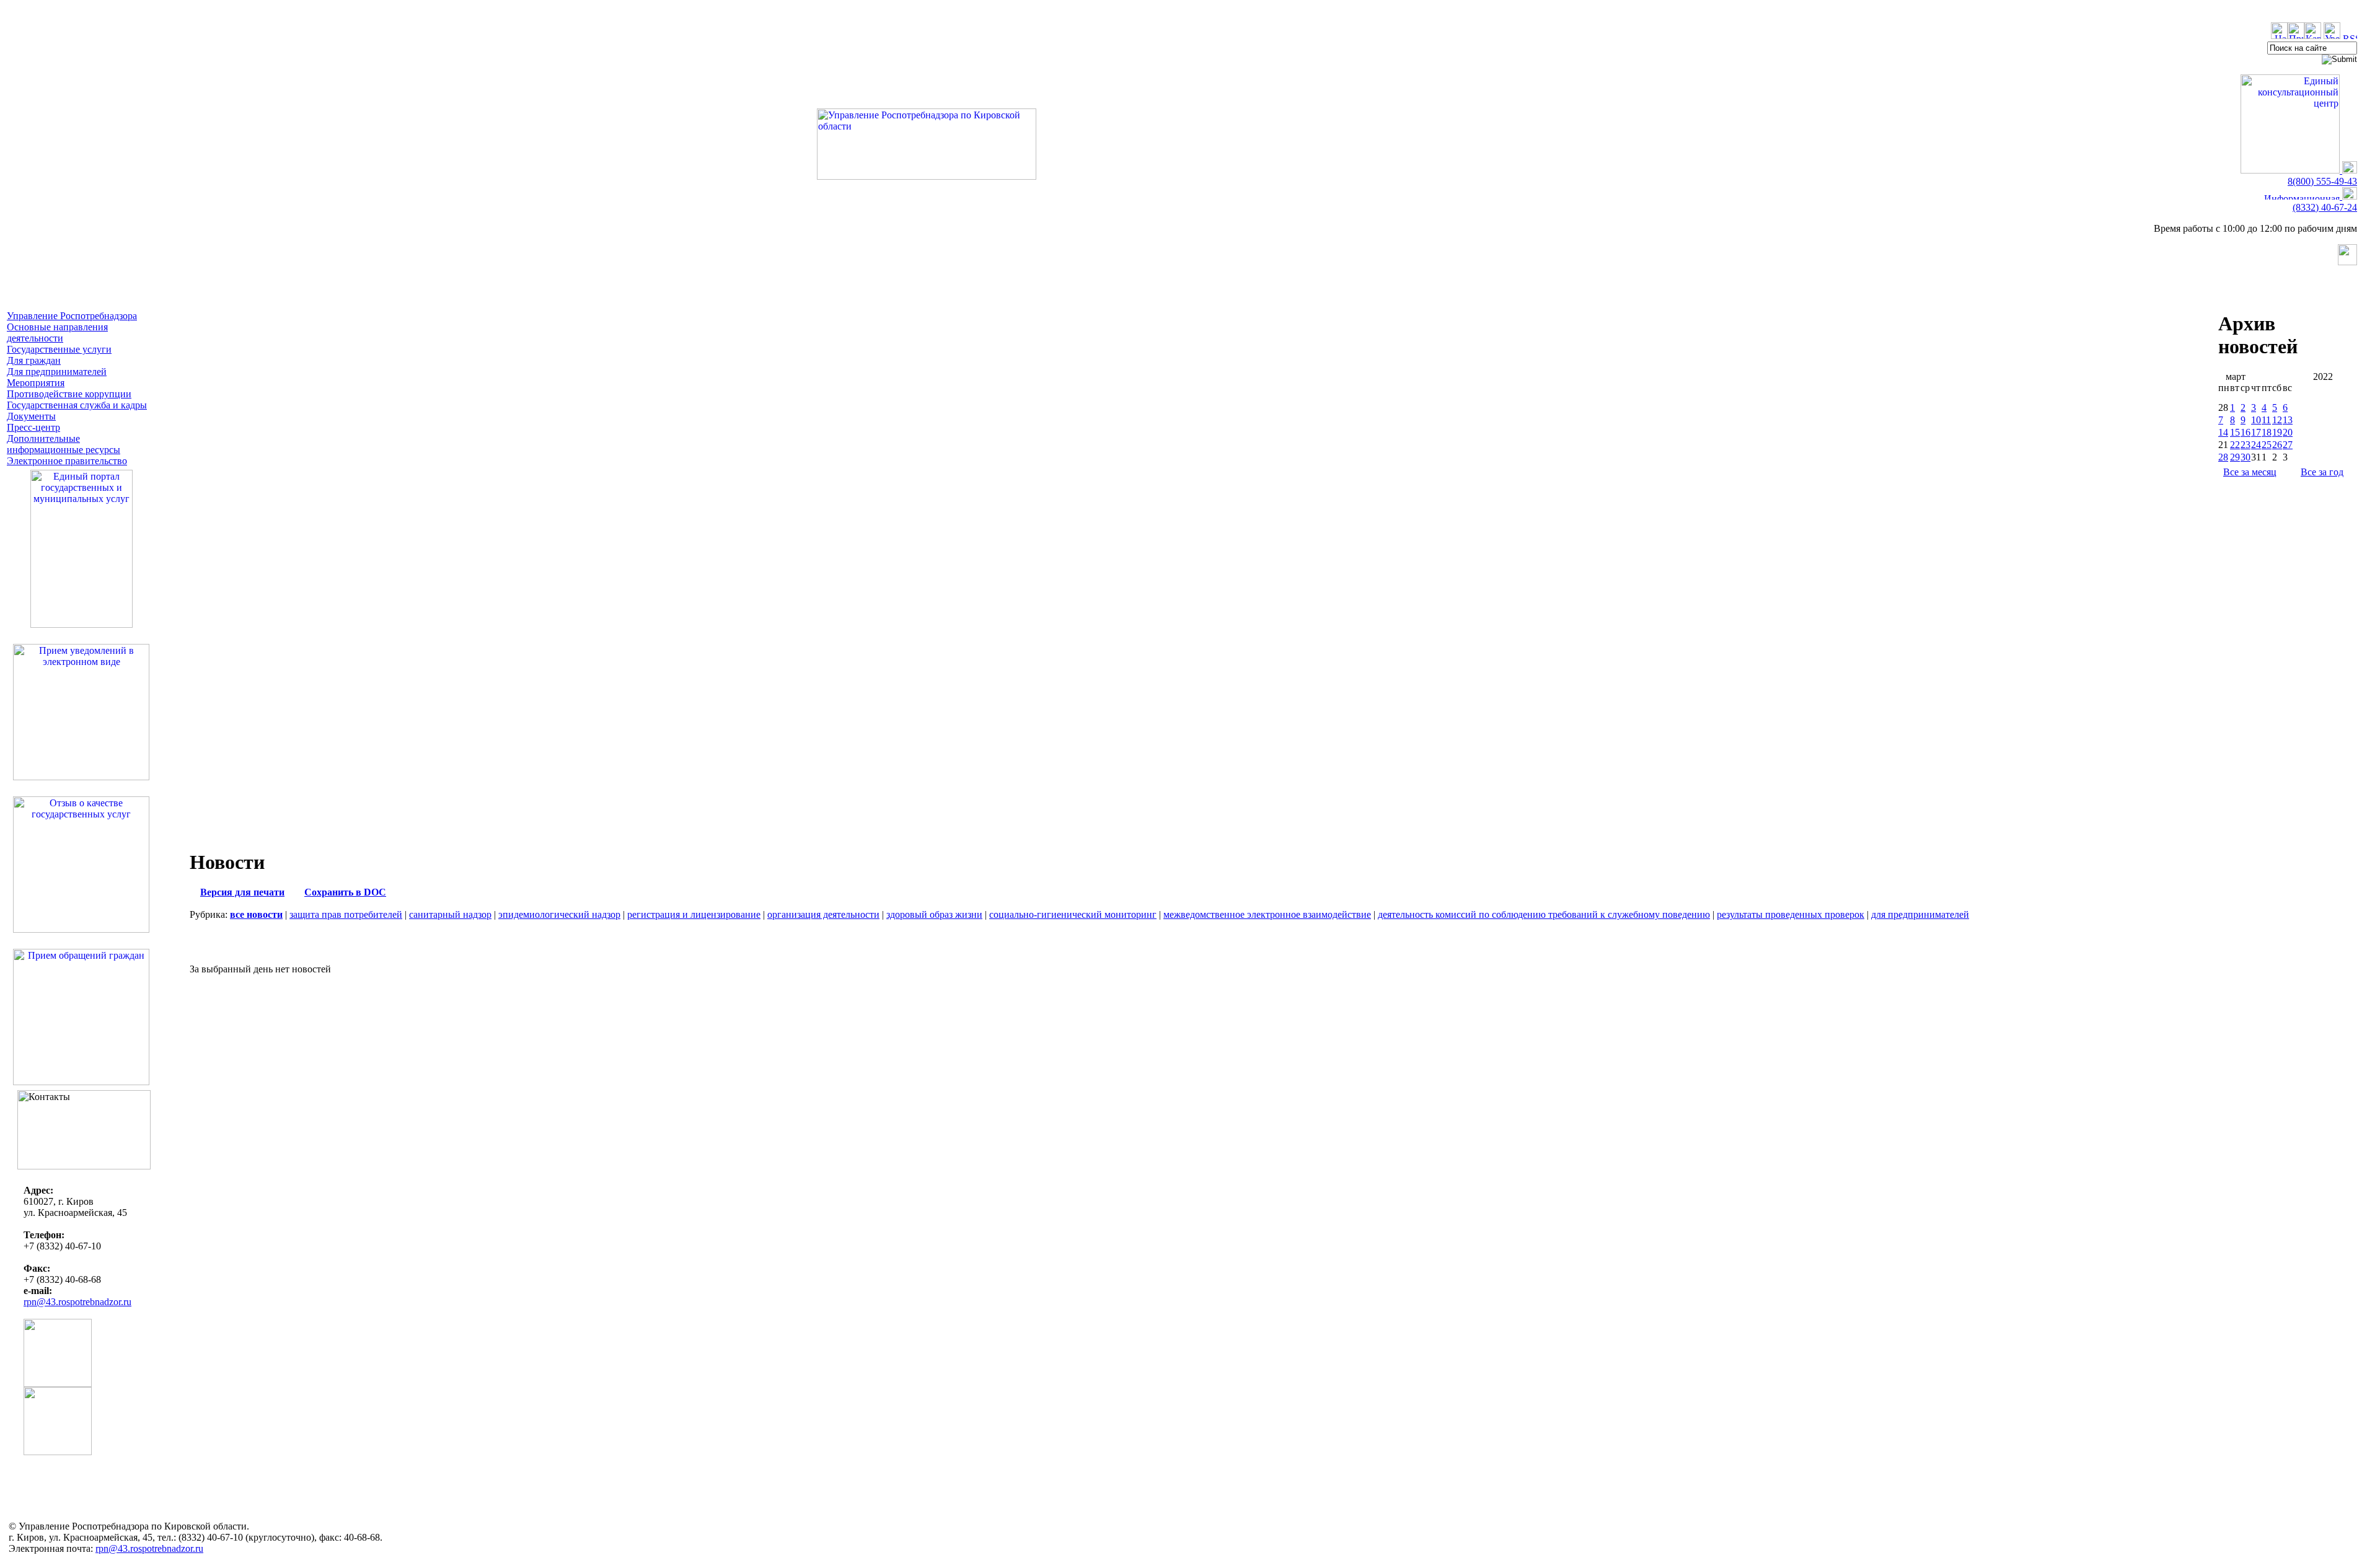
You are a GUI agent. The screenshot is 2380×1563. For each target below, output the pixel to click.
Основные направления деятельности (57, 332)
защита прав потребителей (346, 914)
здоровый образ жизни (934, 914)
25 (2267, 445)
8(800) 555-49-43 (2322, 181)
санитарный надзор (450, 914)
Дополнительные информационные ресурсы (64, 444)
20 (2288, 432)
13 (2288, 420)
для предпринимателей (1920, 914)
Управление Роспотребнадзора (72, 316)
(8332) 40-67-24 (2325, 207)
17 (2256, 432)
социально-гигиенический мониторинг (1073, 914)
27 (2288, 445)
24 (2256, 445)
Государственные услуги (59, 349)
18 (2267, 432)
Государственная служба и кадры (77, 405)
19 (2277, 432)
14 (2223, 432)
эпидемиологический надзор (559, 914)
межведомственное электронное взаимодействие (1267, 914)
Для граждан (34, 360)
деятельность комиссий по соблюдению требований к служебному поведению (1544, 914)
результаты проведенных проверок (1791, 914)
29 (2235, 457)
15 (2235, 432)
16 (2246, 432)
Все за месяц (2250, 472)
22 (2235, 445)
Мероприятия (36, 383)
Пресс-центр (33, 427)
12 (2277, 420)
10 (2256, 420)
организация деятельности (823, 914)
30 (2246, 457)
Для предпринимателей (57, 372)
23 (2246, 445)
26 (2277, 445)
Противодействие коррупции (69, 394)
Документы (31, 416)
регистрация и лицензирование (694, 914)
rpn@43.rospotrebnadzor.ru (77, 1302)
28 (2223, 457)
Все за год (2322, 472)
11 (2266, 420)
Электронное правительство (67, 461)
